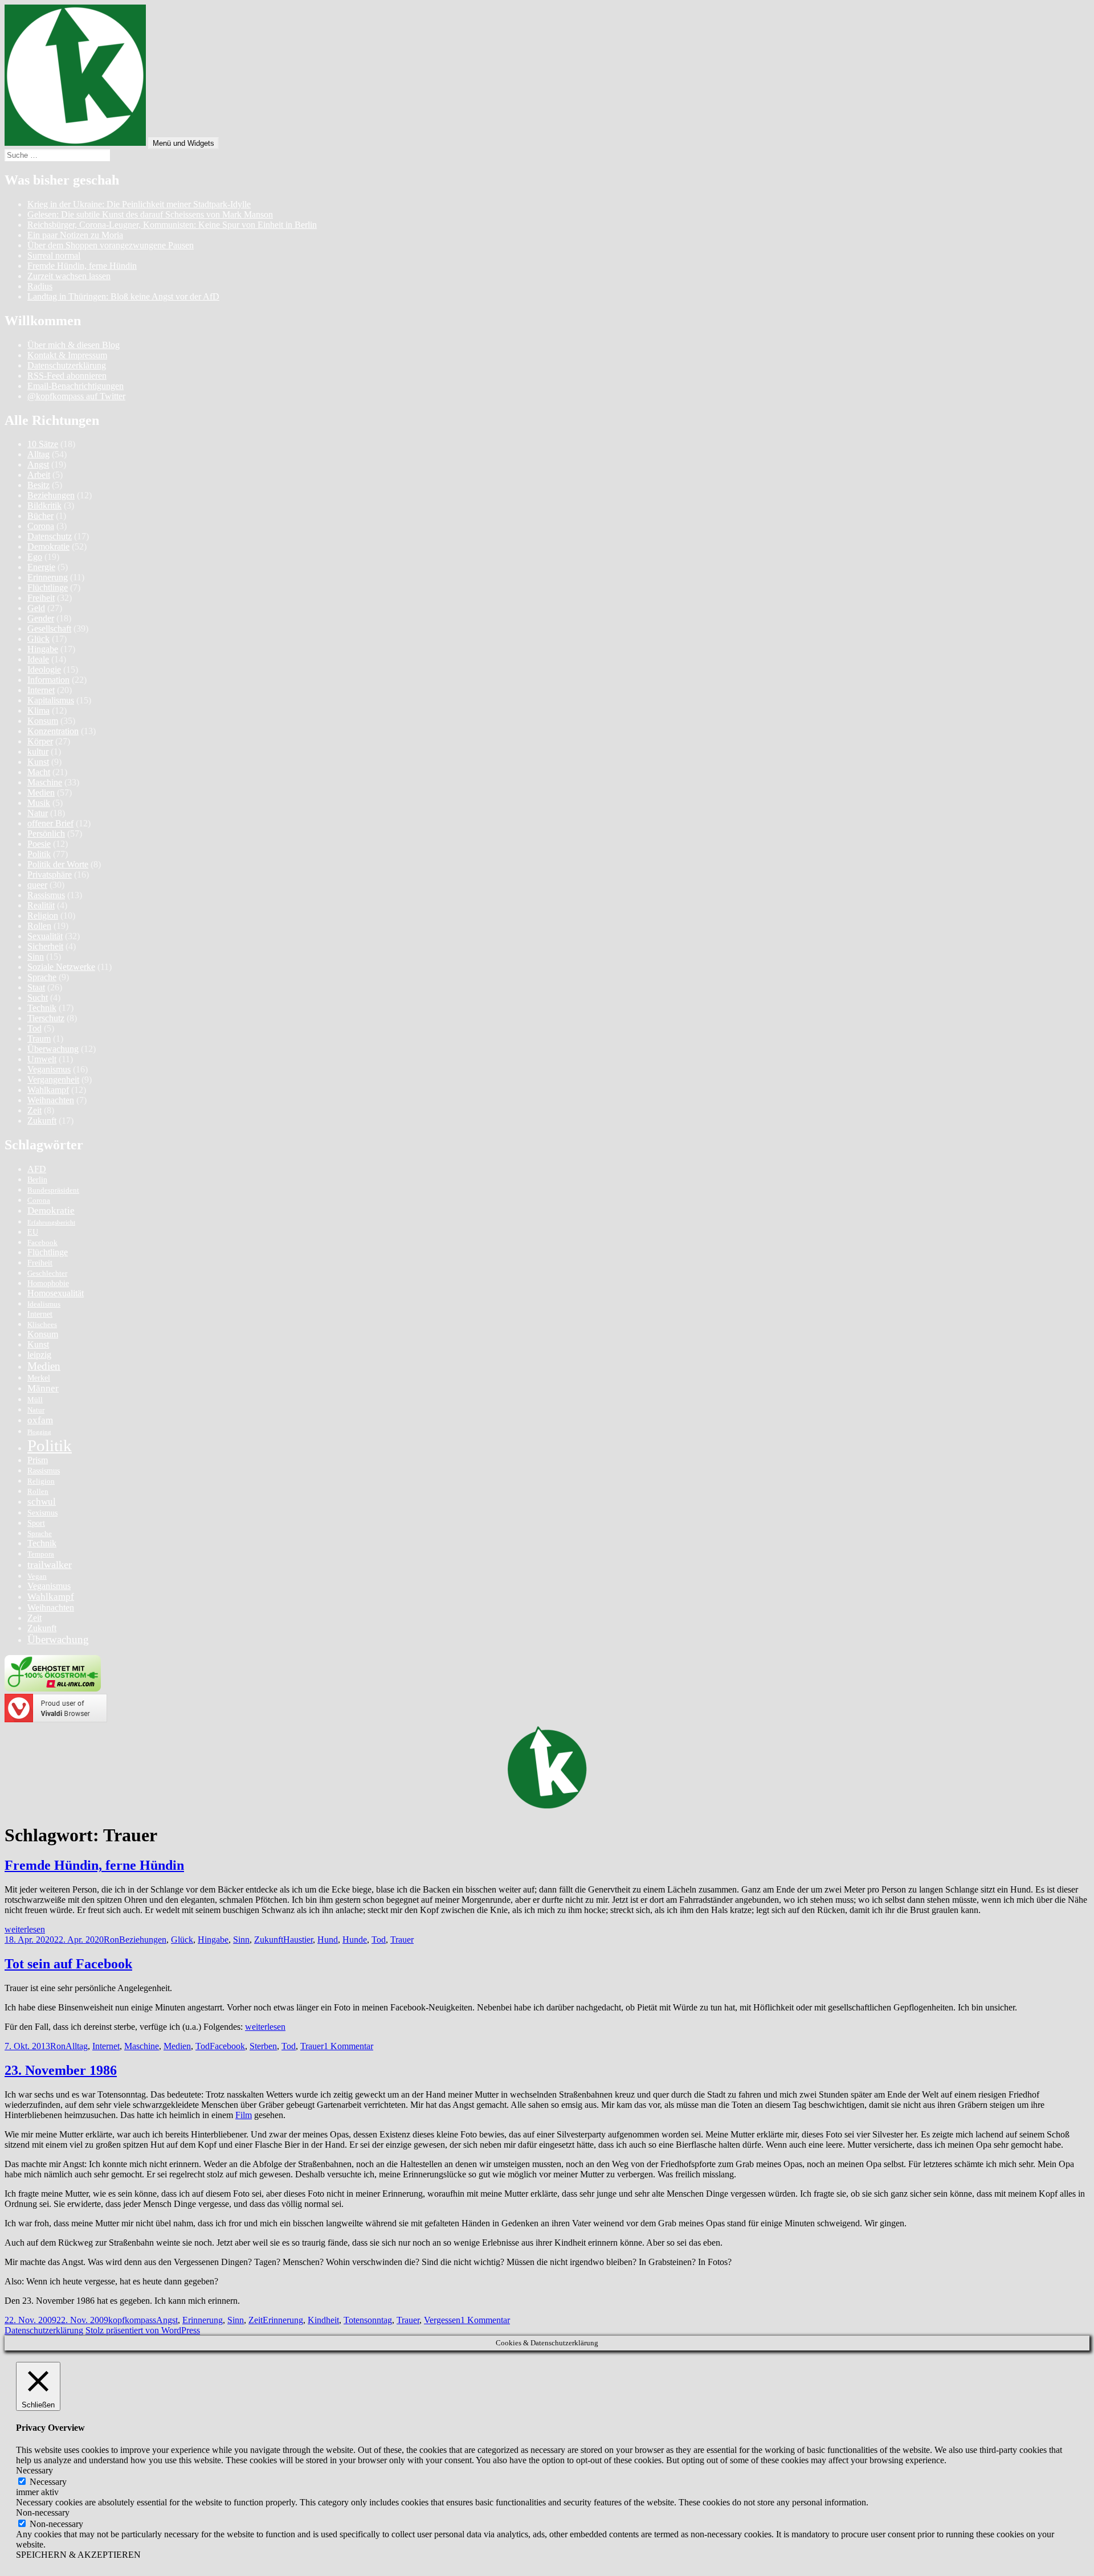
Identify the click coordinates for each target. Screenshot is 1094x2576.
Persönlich (46, 834)
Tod (34, 1028)
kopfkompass (132, 2320)
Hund (328, 1940)
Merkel (39, 1378)
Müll (35, 1400)
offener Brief (50, 823)
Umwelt (42, 1059)
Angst (38, 464)
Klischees (42, 1325)
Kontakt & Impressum (67, 355)
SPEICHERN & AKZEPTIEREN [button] (78, 2555)
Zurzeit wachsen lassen (69, 276)
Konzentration (53, 731)
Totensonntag (368, 2320)
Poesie (39, 844)
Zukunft (42, 1121)
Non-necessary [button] (43, 2512)
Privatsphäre (50, 875)
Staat (36, 987)
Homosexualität (56, 1293)
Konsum (43, 721)
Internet (41, 690)
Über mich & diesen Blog (74, 345)
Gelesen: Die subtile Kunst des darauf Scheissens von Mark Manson (150, 214)
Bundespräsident (53, 1190)
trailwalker (50, 1565)
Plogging (39, 1432)
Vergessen (442, 2320)
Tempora (41, 1554)
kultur (38, 751)
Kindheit (323, 2320)
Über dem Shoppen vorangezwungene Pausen (111, 245)
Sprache (42, 977)
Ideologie (44, 669)
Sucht (38, 998)
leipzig (39, 1355)
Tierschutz (46, 1018)
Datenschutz (50, 536)
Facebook (42, 1243)
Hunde (355, 1940)
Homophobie (48, 1283)
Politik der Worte (58, 864)
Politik (39, 854)
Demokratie (48, 546)
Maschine (45, 782)
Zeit (34, 1110)
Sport (36, 1523)
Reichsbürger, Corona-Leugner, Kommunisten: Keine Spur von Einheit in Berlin (172, 225)
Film (244, 2115)
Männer (43, 1388)
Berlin (37, 1180)
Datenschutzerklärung (67, 365)
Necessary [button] (34, 2470)
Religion (43, 916)
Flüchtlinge (48, 587)
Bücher (40, 516)
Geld (36, 608)
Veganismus (49, 1069)
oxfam (40, 1420)
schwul (42, 1502)
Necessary (48, 2482)
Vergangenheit (53, 1080)
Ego (35, 557)
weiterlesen (25, 1929)
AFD (37, 1169)
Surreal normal (54, 255)
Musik (39, 803)
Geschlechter (47, 1273)
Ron (111, 1940)
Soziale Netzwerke (61, 967)
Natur (38, 813)
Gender (41, 618)
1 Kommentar (348, 2046)
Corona (41, 526)
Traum (39, 1039)
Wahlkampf (48, 1090)
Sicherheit (45, 946)
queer (37, 885)
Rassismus (46, 895)
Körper (40, 741)
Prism (38, 1460)
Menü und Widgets (183, 143)
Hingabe (43, 649)
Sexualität (45, 936)
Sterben (263, 2046)
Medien (41, 793)
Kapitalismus (51, 700)
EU (33, 1232)
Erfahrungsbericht (51, 1223)
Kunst (38, 762)
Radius (40, 286)
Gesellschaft (49, 628)
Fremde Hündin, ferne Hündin (82, 266)
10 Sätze (43, 444)
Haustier (298, 1940)
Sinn (36, 957)
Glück (38, 639)
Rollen (39, 926)
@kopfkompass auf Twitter (76, 396)
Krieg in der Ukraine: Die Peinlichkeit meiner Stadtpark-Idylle (139, 204)
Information (48, 680)
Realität (41, 905)
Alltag (38, 454)
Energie (41, 567)
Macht (39, 772)
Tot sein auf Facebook (68, 1964)
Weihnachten (51, 1100)
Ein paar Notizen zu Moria (75, 235)
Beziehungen (51, 495)
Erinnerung (48, 577)
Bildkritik (44, 505)
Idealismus (44, 1304)
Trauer (402, 1940)
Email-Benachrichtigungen (75, 386)
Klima (38, 710)
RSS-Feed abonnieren (67, 376)
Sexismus (42, 1513)
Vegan (37, 1576)
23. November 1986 (61, 2070)
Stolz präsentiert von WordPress (143, 2330)
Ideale (38, 659)
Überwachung (53, 1049)
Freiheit (41, 598)
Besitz (38, 485)
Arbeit (39, 475)
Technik (42, 1008)
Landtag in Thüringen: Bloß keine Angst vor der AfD (123, 296)
